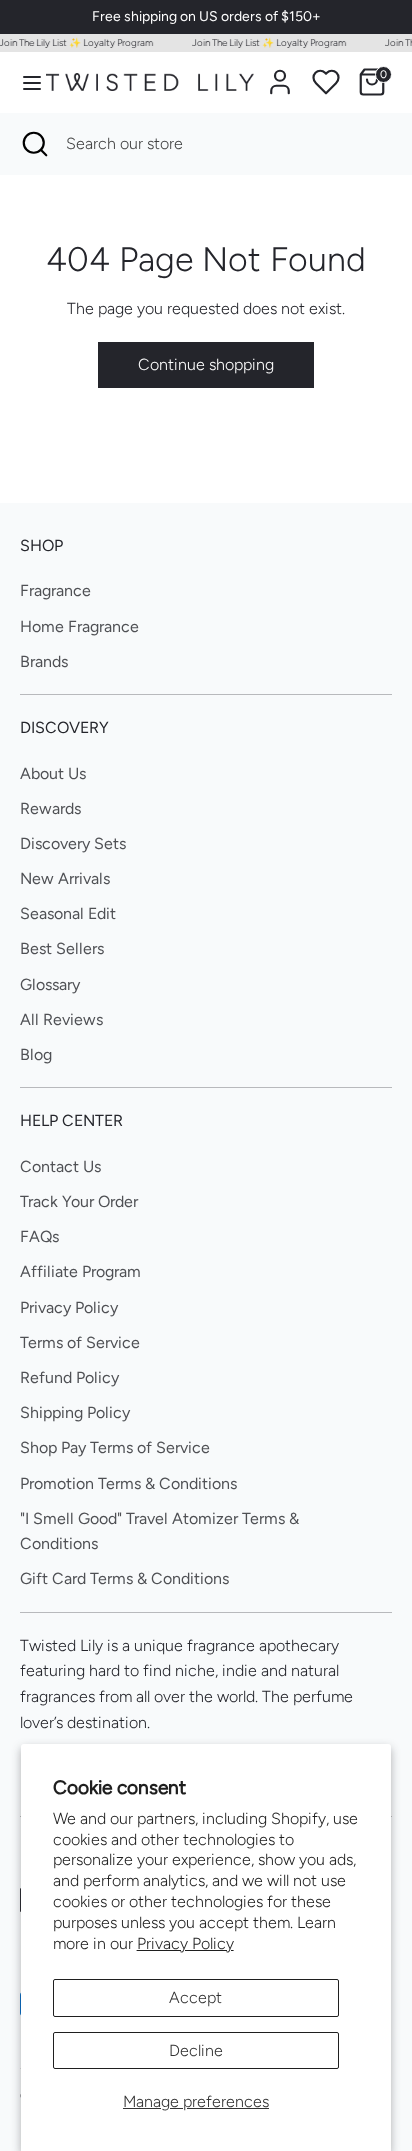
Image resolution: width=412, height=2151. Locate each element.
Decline (196, 2050)
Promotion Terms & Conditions (128, 1483)
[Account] (280, 74)
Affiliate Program (80, 1271)
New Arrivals (65, 878)
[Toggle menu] (24, 82)
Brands (44, 661)
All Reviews (61, 1019)
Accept (195, 1997)
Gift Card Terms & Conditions (124, 1578)
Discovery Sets (73, 843)
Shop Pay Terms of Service (115, 1447)
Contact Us (60, 1166)
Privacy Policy (185, 1943)
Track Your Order (79, 1201)
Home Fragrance (79, 626)
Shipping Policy (75, 1412)
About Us (53, 773)
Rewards (50, 808)
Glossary (50, 984)
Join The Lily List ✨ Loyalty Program (265, 42)
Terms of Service (80, 1342)
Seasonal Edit (68, 913)
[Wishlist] (326, 82)
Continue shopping (206, 364)
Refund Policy (69, 1377)
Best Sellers (62, 948)
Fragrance (55, 590)
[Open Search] (33, 144)
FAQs (39, 1236)
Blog (36, 1054)
